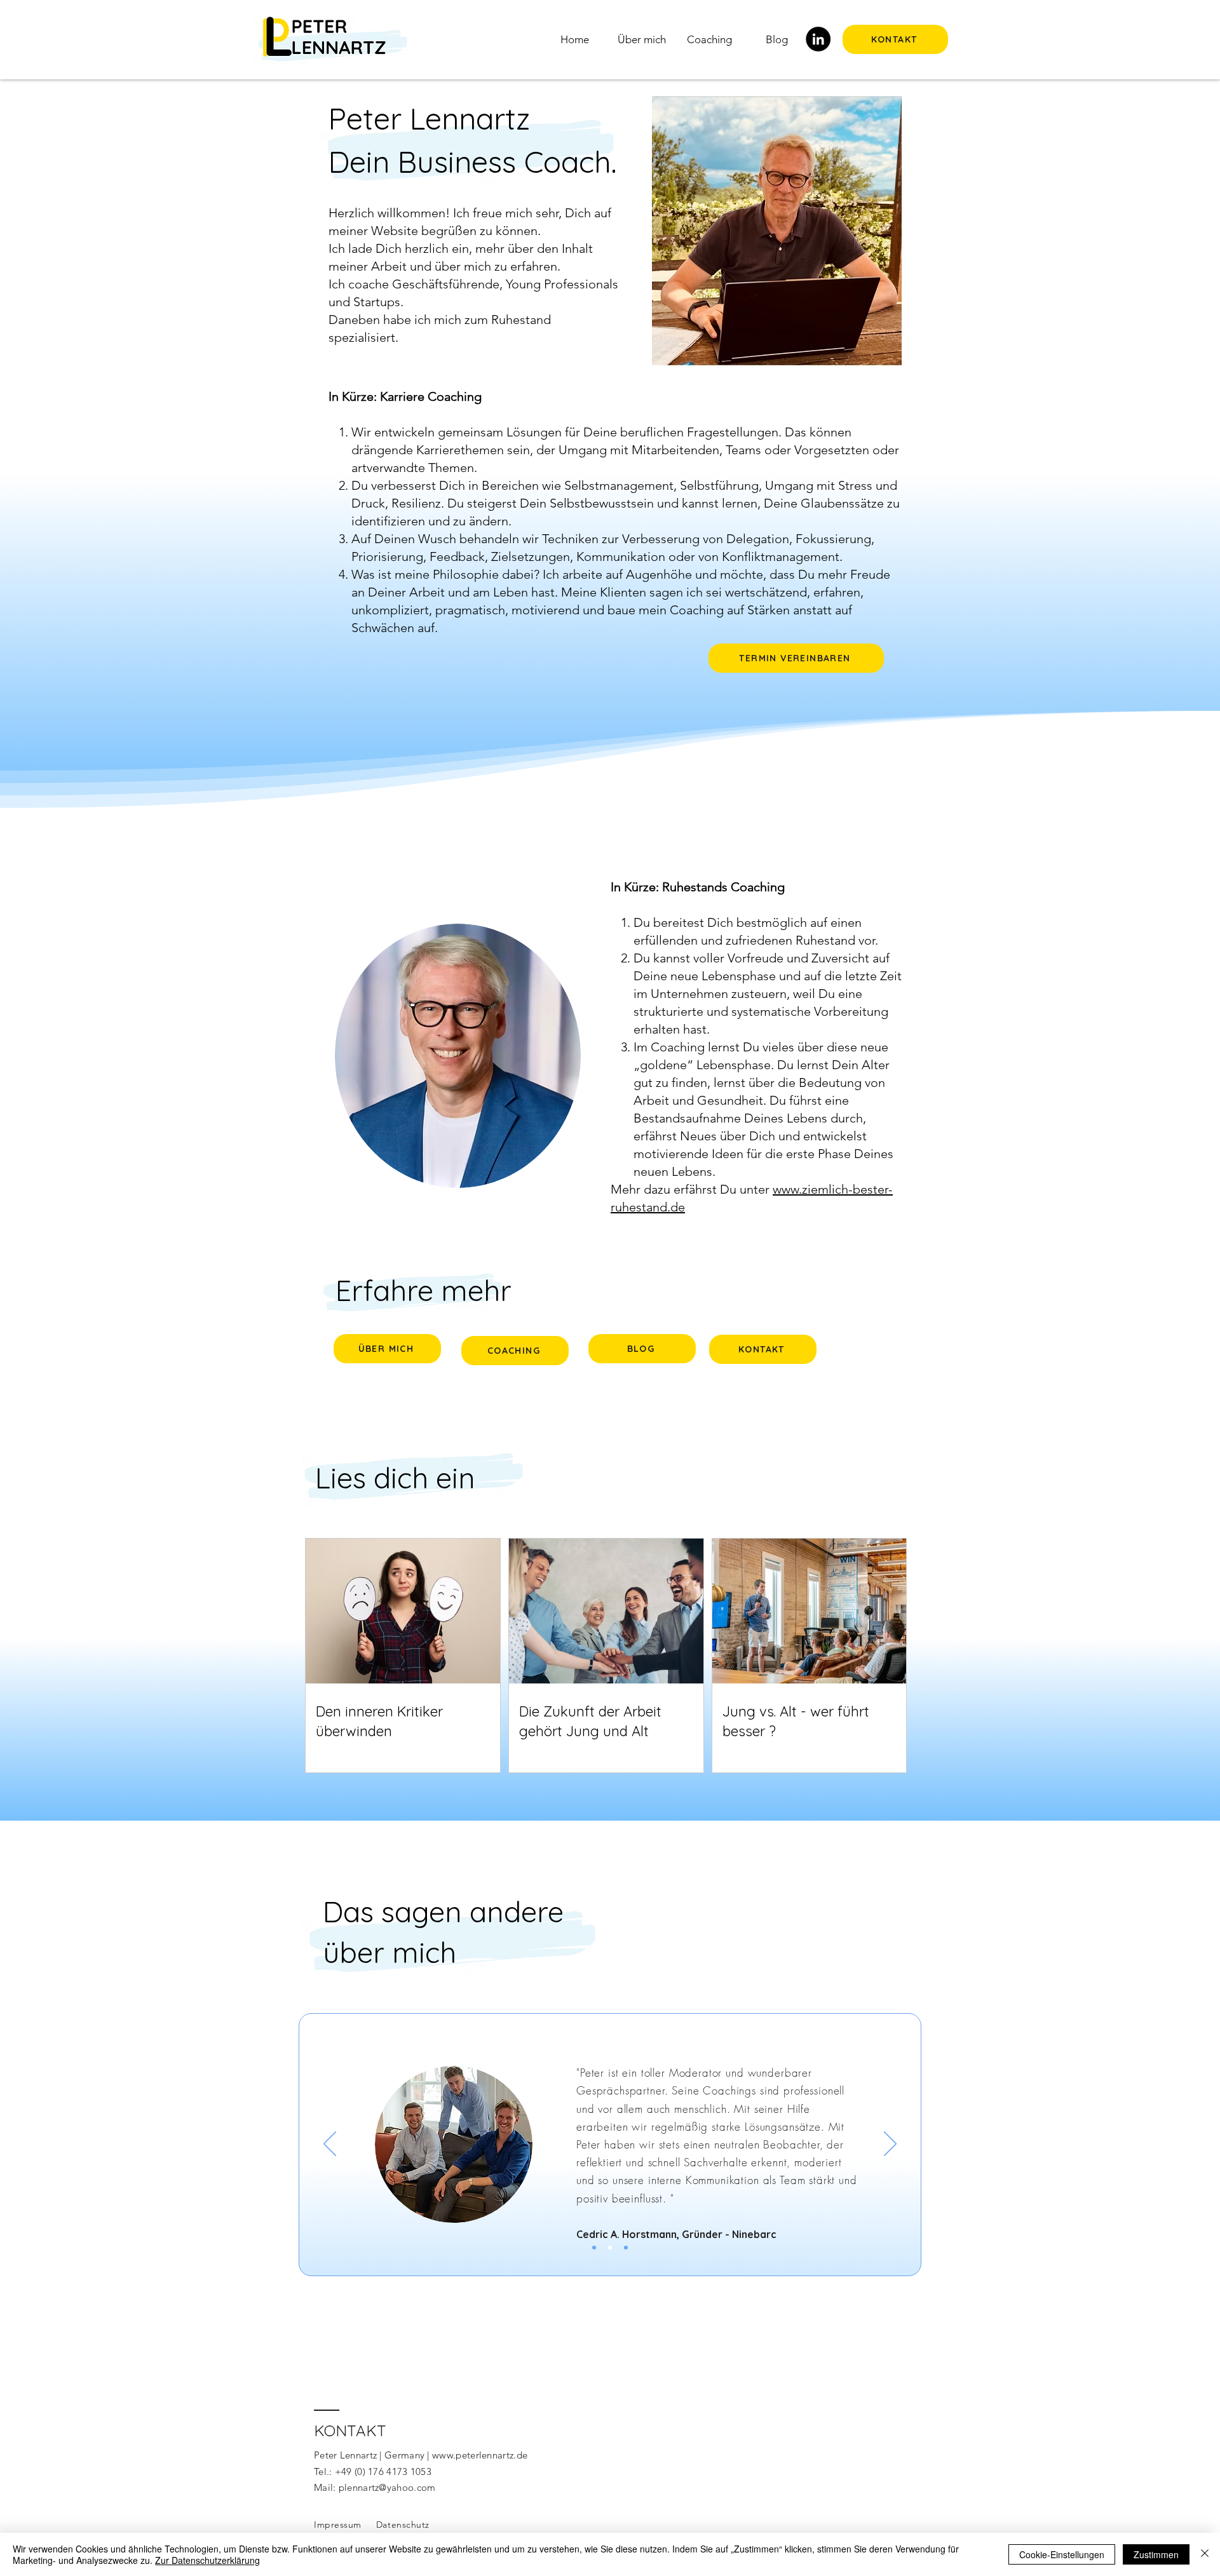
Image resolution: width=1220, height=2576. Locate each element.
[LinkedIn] (818, 39)
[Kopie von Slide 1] (610, 2248)
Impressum (338, 2525)
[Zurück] (330, 2145)
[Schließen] (1205, 2554)
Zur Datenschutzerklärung (207, 2560)
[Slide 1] (594, 2248)
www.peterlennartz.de (480, 2455)
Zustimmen (1156, 2554)
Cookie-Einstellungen (1062, 2554)
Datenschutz (403, 2525)
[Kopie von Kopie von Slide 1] (626, 2248)
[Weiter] (890, 2145)
